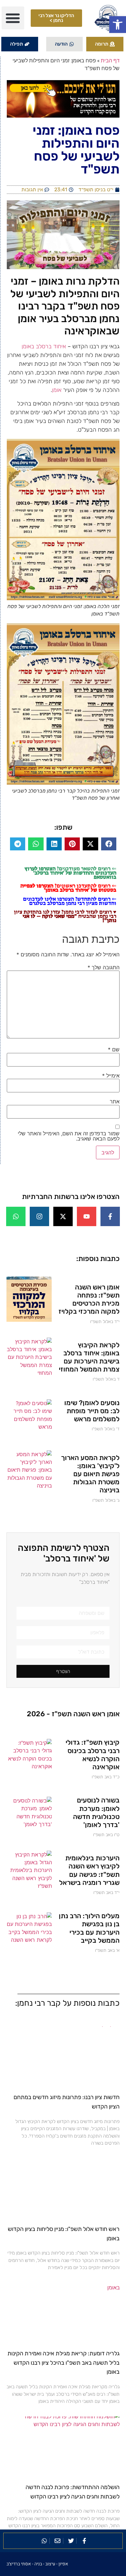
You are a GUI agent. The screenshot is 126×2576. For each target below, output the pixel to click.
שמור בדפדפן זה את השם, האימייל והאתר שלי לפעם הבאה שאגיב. (69, 1136)
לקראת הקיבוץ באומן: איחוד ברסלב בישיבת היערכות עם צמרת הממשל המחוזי (89, 1357)
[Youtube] (87, 1216)
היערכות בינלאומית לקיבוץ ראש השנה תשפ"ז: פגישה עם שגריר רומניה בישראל (89, 1870)
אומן (57, 390)
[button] (118, 25)
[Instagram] (39, 1216)
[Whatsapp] (16, 1216)
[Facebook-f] (110, 1216)
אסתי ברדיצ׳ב (19, 2564)
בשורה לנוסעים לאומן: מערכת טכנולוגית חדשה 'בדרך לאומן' (96, 1812)
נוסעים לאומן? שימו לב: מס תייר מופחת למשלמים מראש (92, 1411)
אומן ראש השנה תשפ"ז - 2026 (73, 1714)
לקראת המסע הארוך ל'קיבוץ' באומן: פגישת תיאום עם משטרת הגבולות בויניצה (90, 1474)
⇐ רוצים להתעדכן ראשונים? (68, 888)
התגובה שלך (104, 967)
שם (114, 1049)
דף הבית (110, 60)
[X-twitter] (63, 1216)
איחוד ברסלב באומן (44, 346)
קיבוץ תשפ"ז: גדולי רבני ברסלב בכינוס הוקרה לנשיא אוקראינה (93, 1755)
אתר (115, 1101)
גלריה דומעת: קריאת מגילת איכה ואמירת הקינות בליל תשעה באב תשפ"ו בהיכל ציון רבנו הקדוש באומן (63, 2363)
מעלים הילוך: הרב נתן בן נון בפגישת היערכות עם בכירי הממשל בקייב (89, 1928)
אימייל (111, 1076)
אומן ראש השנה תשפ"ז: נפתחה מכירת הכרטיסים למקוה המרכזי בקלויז (89, 1299)
